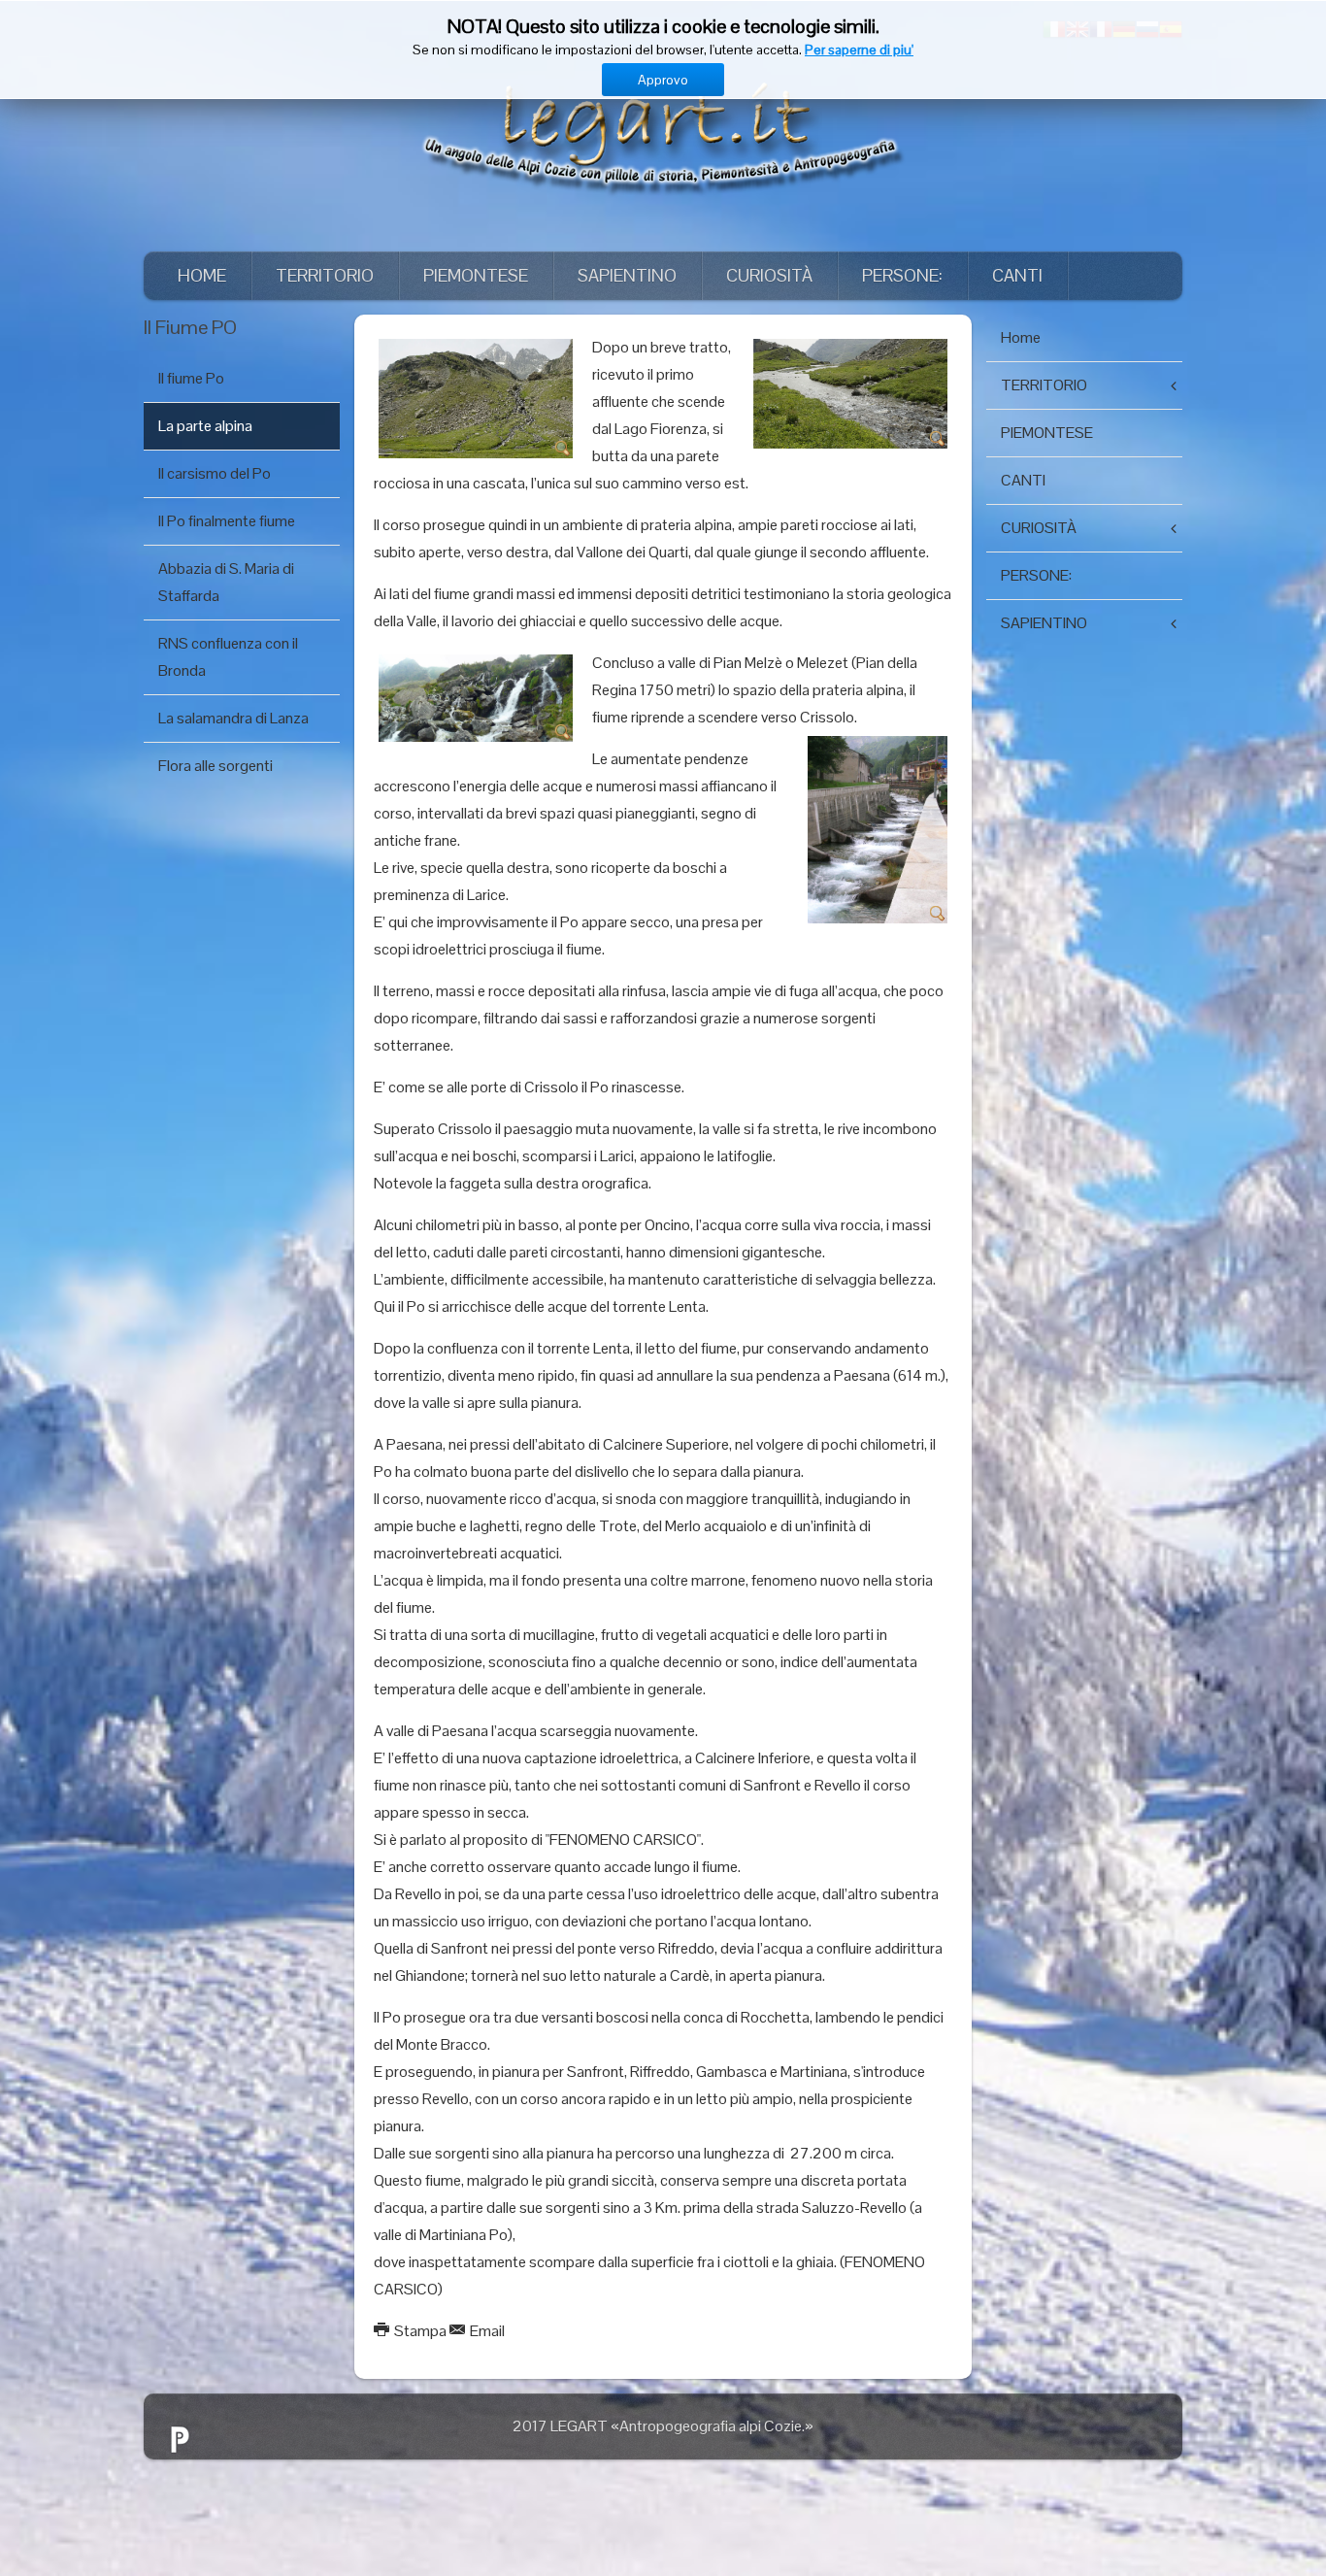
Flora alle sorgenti (215, 766)
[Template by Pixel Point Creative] (179, 2439)
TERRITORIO (325, 275)
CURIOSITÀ (769, 275)
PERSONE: (902, 275)
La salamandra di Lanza (233, 718)
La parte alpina (205, 426)
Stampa (420, 2331)
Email (486, 2331)
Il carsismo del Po (215, 473)
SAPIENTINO (627, 275)
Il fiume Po (191, 378)
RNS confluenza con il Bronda (228, 657)
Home (202, 275)
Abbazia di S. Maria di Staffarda (226, 582)
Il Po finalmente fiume (227, 521)
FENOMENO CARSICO (623, 1840)
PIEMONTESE (476, 275)
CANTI (1017, 275)
